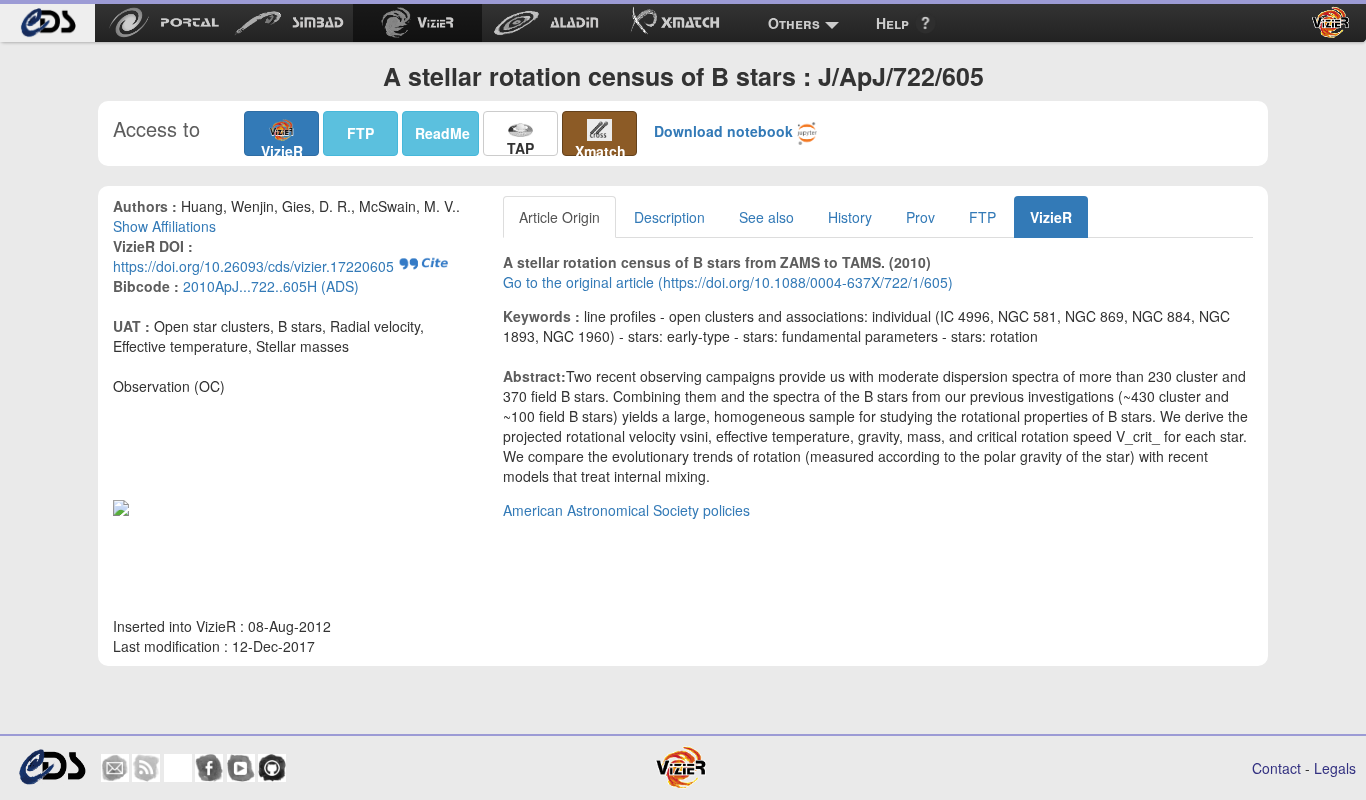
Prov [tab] (920, 217)
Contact (1276, 768)
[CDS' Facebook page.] (209, 768)
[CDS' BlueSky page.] (178, 768)
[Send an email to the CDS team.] (115, 768)
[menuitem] (47, 23)
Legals (1335, 768)
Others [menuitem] (794, 23)
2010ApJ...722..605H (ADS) (271, 286)
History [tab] (850, 217)
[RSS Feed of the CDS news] (146, 768)
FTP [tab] (982, 217)
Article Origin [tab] (559, 217)
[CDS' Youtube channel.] (241, 768)
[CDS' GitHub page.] (272, 768)
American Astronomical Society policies (626, 510)
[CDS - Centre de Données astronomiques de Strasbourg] (52, 767)
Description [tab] (669, 217)
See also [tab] (766, 217)
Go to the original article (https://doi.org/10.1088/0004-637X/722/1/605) (728, 282)
